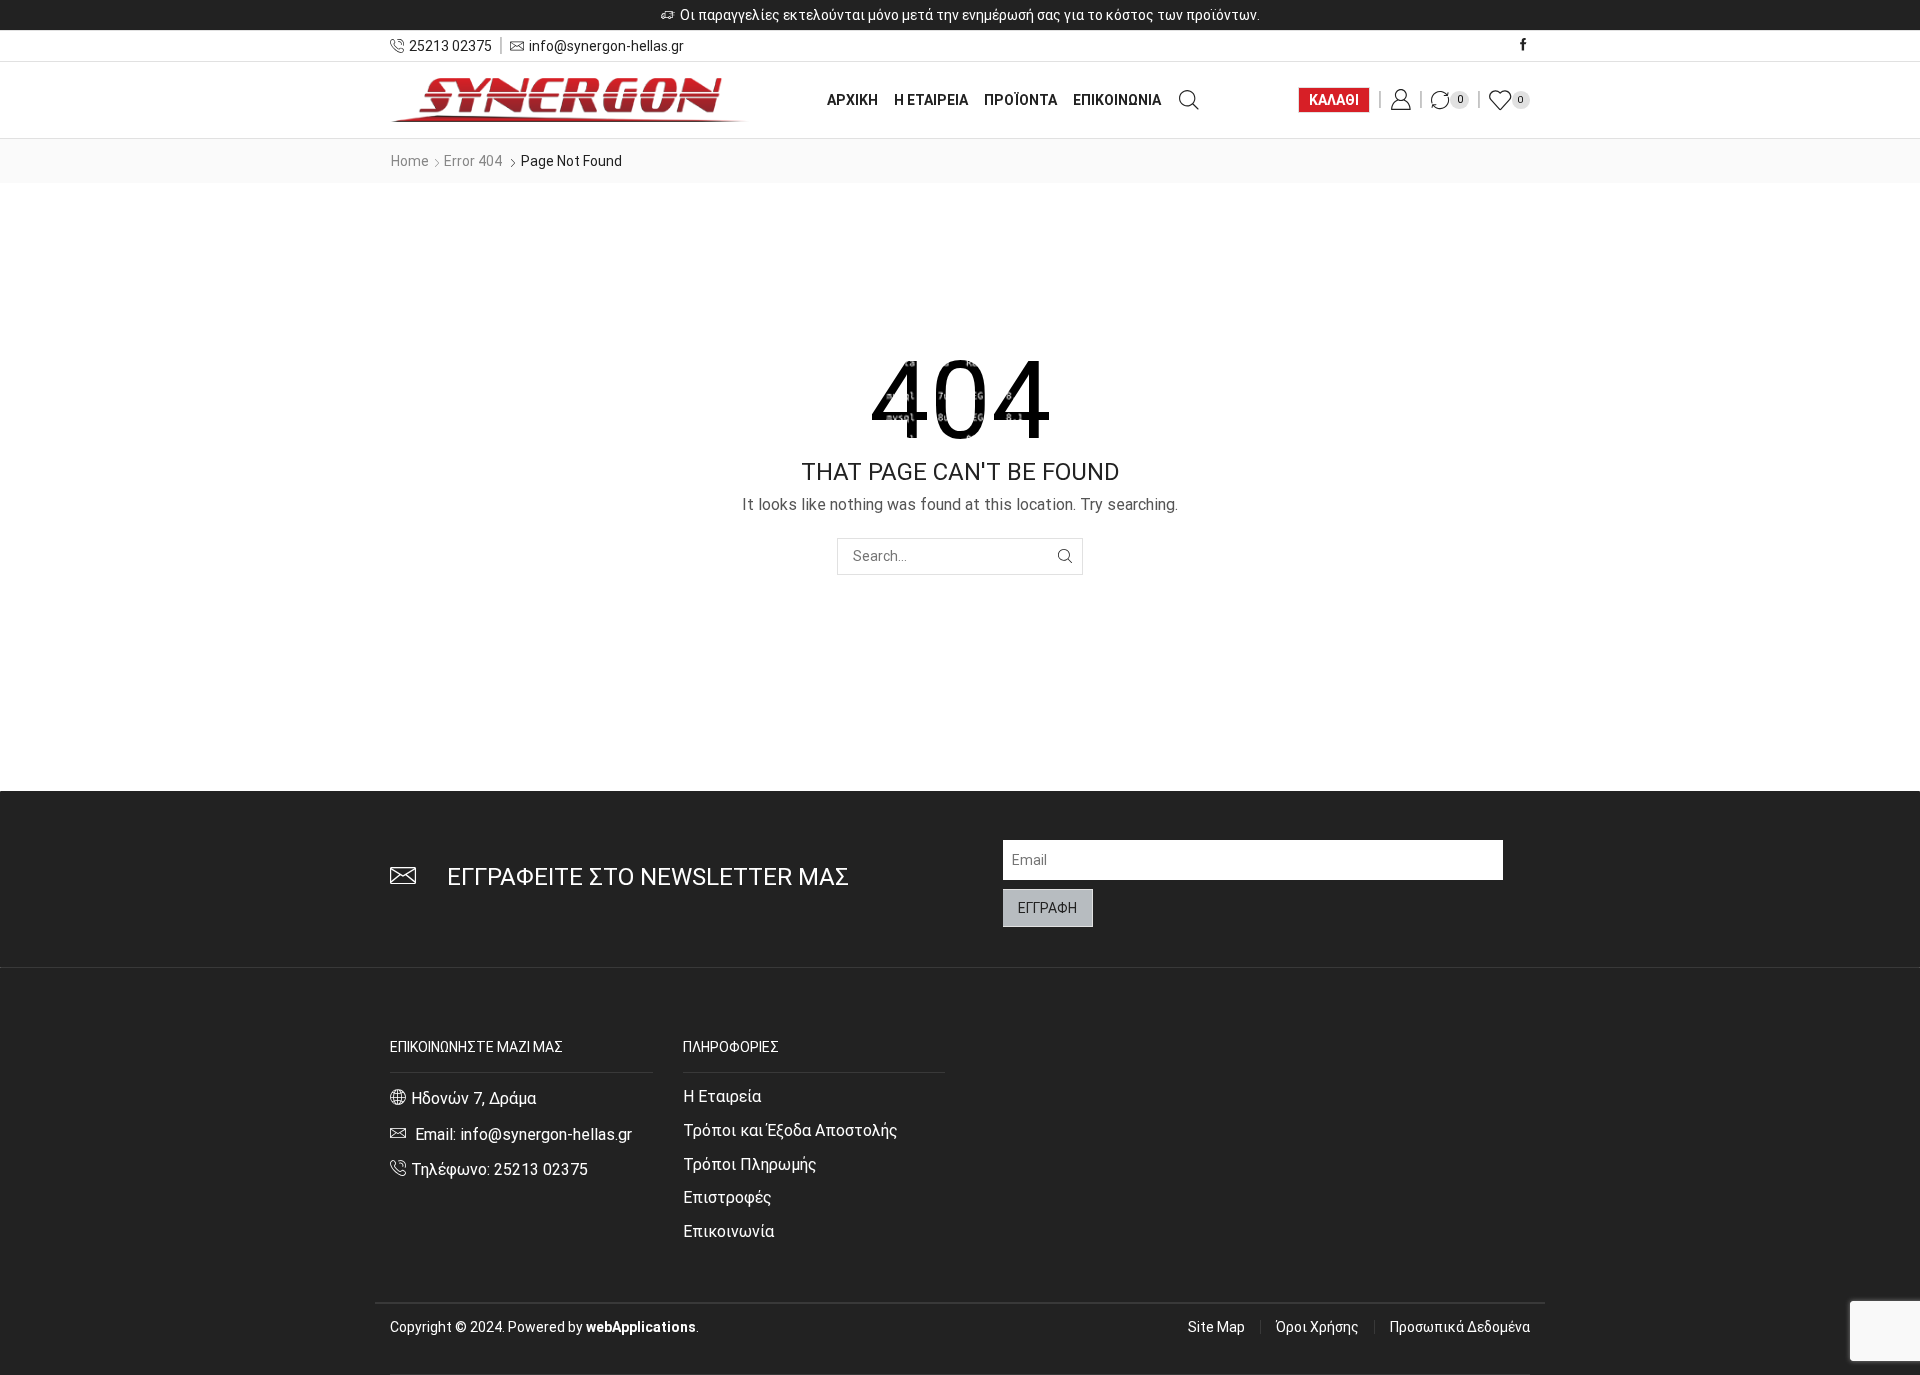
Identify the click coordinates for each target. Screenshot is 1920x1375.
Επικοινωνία (728, 1231)
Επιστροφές (727, 1197)
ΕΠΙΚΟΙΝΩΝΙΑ (1117, 100)
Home (410, 161)
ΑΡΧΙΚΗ (852, 100)
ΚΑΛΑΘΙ (1334, 100)
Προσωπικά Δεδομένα (1460, 1327)
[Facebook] (1523, 45)
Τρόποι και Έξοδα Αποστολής (790, 1130)
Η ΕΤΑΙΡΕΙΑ (931, 100)
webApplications (641, 1327)
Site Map (1216, 1327)
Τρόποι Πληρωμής (750, 1164)
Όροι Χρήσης (1317, 1327)
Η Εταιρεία (722, 1096)
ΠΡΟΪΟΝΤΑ (1020, 100)
